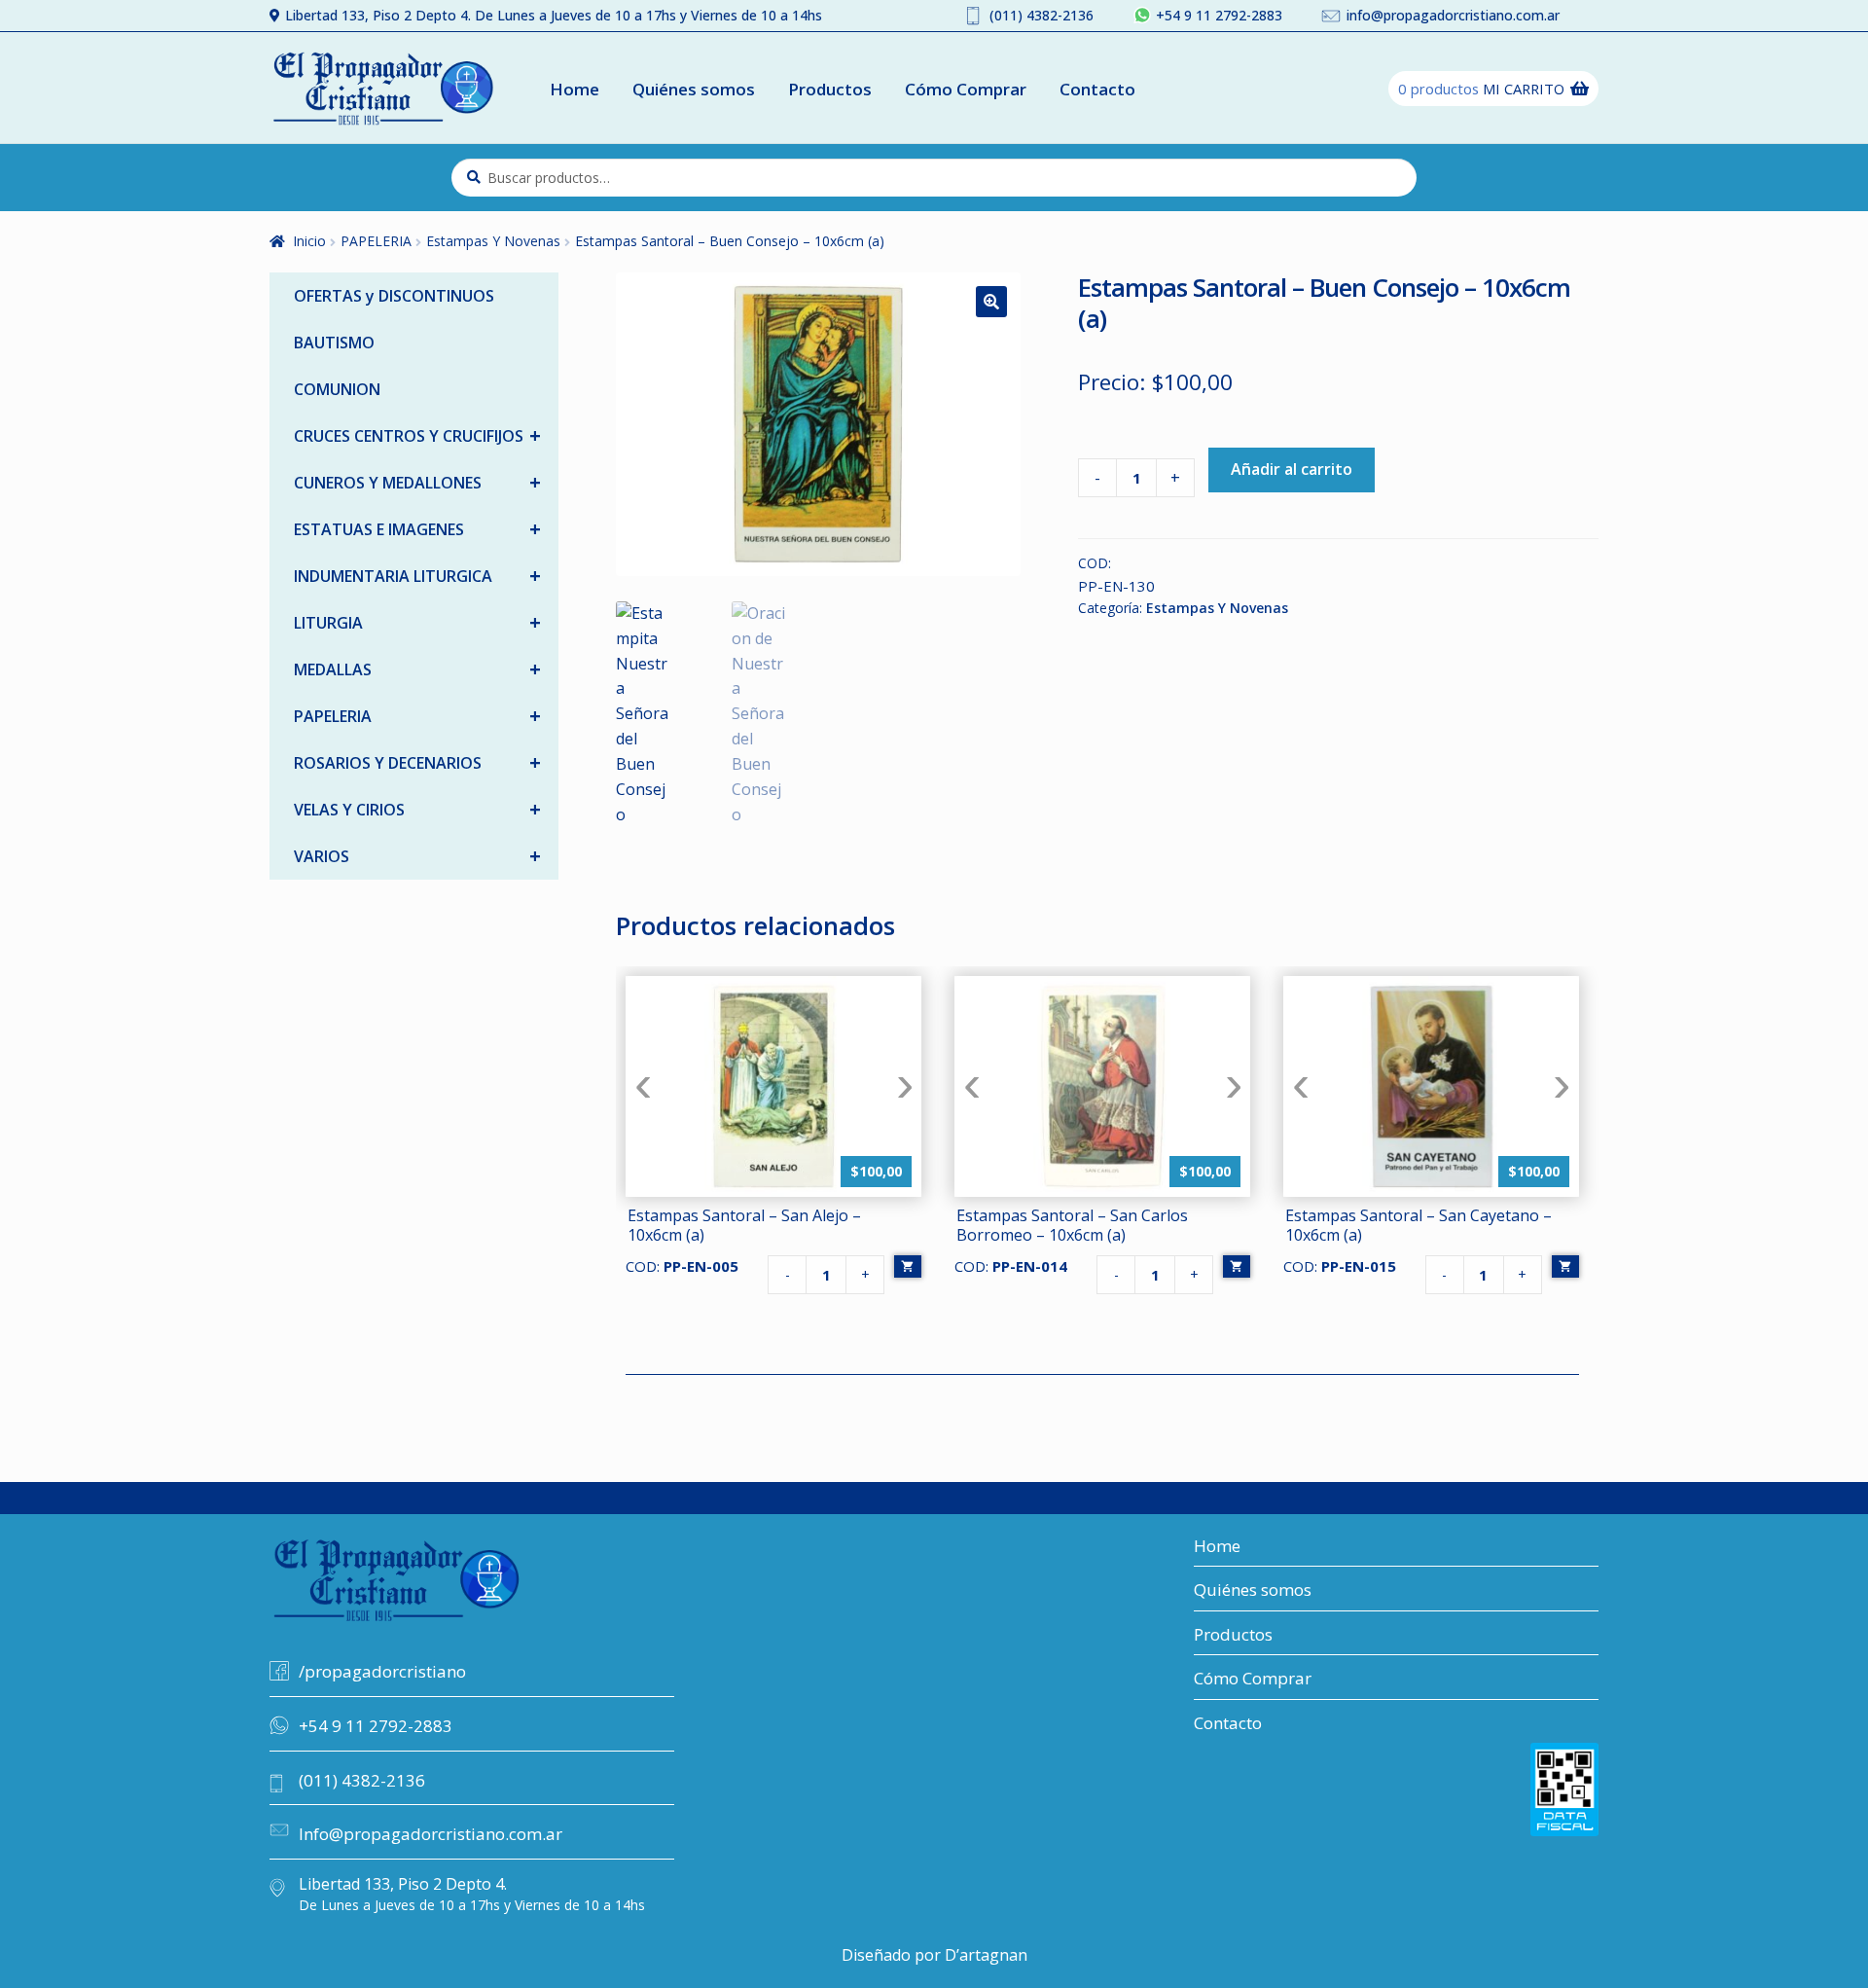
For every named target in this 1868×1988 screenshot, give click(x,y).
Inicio (309, 241)
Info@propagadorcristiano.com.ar (431, 1834)
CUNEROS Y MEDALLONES (417, 482)
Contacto (1097, 89)
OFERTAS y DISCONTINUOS (394, 296)
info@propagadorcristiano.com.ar (1453, 15)
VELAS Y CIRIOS (417, 809)
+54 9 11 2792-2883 (1219, 15)
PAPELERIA (376, 241)
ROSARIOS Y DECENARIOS (417, 762)
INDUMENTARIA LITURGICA (417, 576)
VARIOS (417, 856)
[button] (991, 302)
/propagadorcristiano (382, 1671)
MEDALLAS (417, 669)
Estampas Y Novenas (493, 241)
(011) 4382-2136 (1042, 15)
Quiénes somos (694, 89)
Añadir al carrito (1292, 469)
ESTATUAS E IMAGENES (417, 529)
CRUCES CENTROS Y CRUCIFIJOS (417, 435)
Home (575, 89)
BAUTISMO (334, 343)
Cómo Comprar (966, 89)
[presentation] (643, 1086)
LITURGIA (417, 622)
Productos (830, 89)
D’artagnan (986, 1955)
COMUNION (337, 389)
